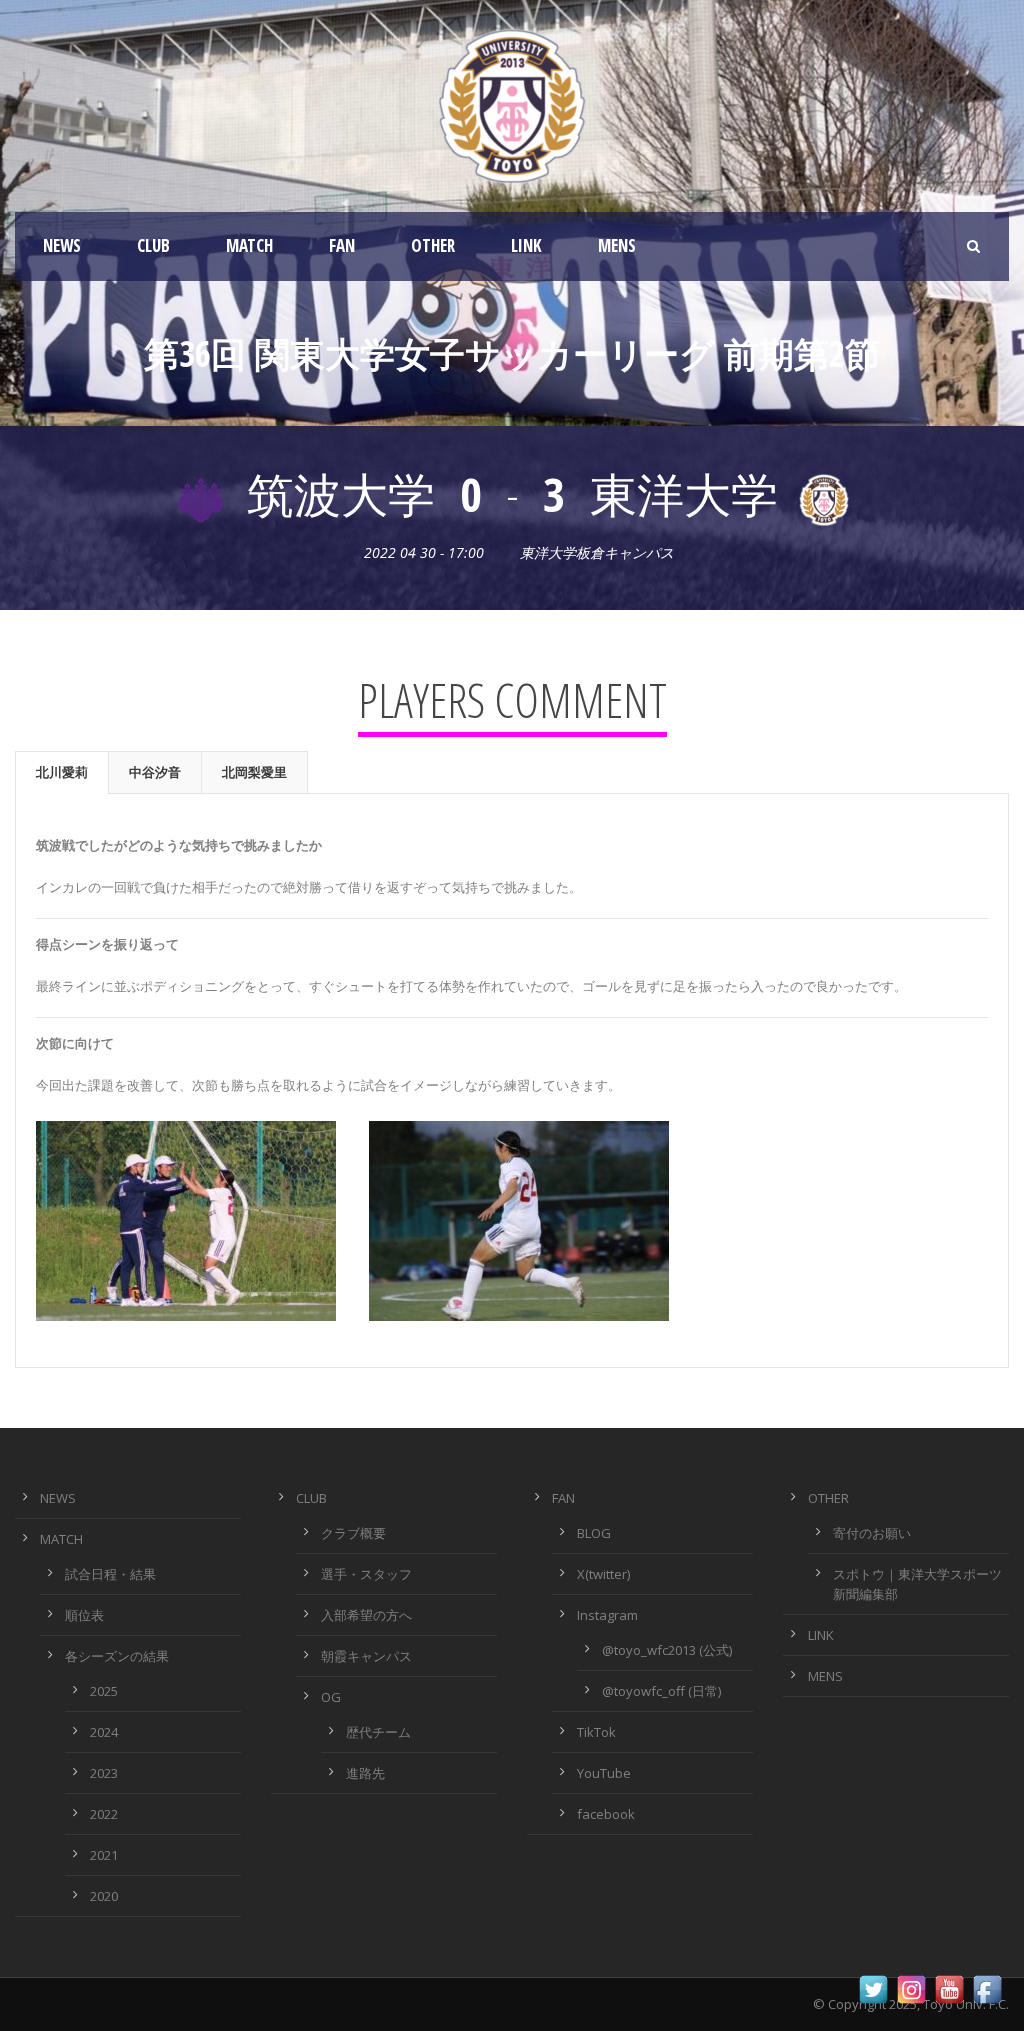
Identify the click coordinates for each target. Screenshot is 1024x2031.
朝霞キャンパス (366, 1656)
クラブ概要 (353, 1533)
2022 (104, 1814)
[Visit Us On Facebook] (987, 1988)
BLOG (594, 1533)
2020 (104, 1896)
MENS (617, 245)
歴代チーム (378, 1732)
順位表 (84, 1615)
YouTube (604, 1773)
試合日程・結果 (110, 1574)
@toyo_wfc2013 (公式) (667, 1650)
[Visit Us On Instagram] (911, 1988)
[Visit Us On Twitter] (873, 1988)
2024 (104, 1732)
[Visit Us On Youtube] (949, 1988)
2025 (104, 1691)
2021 (104, 1855)
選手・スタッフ (366, 1574)
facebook (606, 1814)
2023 (104, 1773)
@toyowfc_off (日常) (661, 1691)
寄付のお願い (872, 1533)
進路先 (365, 1773)
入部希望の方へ (366, 1615)
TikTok (596, 1732)
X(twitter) (603, 1574)
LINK (526, 245)
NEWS (62, 245)
